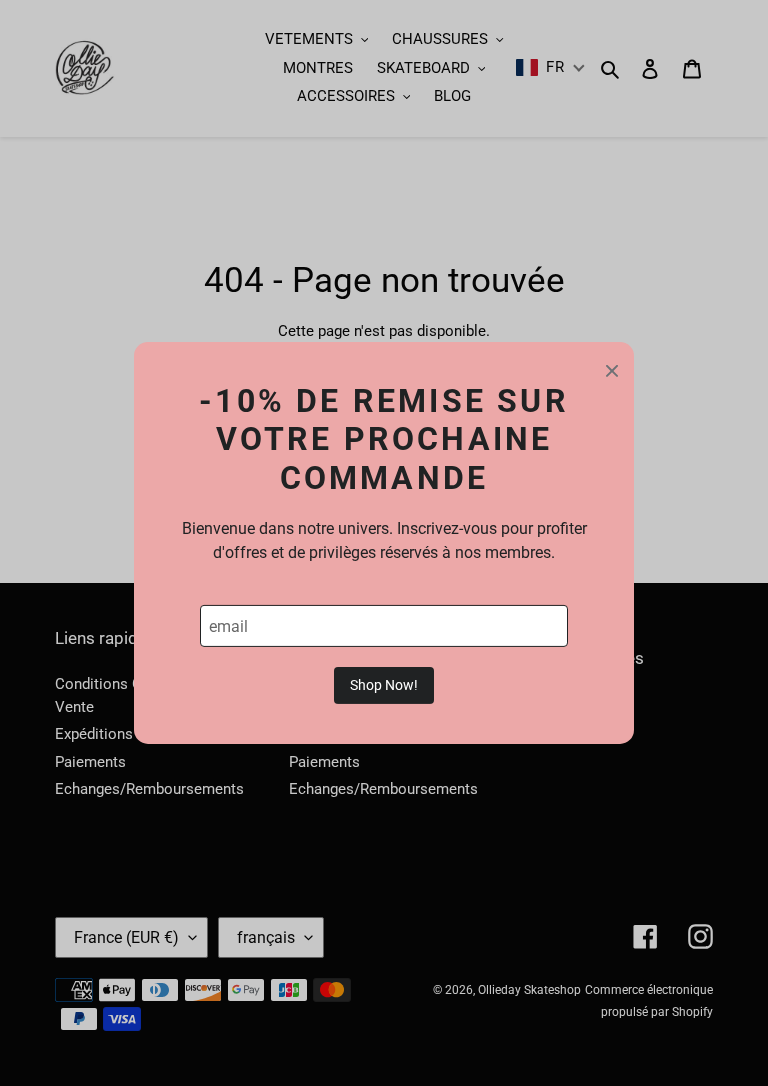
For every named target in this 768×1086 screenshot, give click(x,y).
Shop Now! (384, 685)
